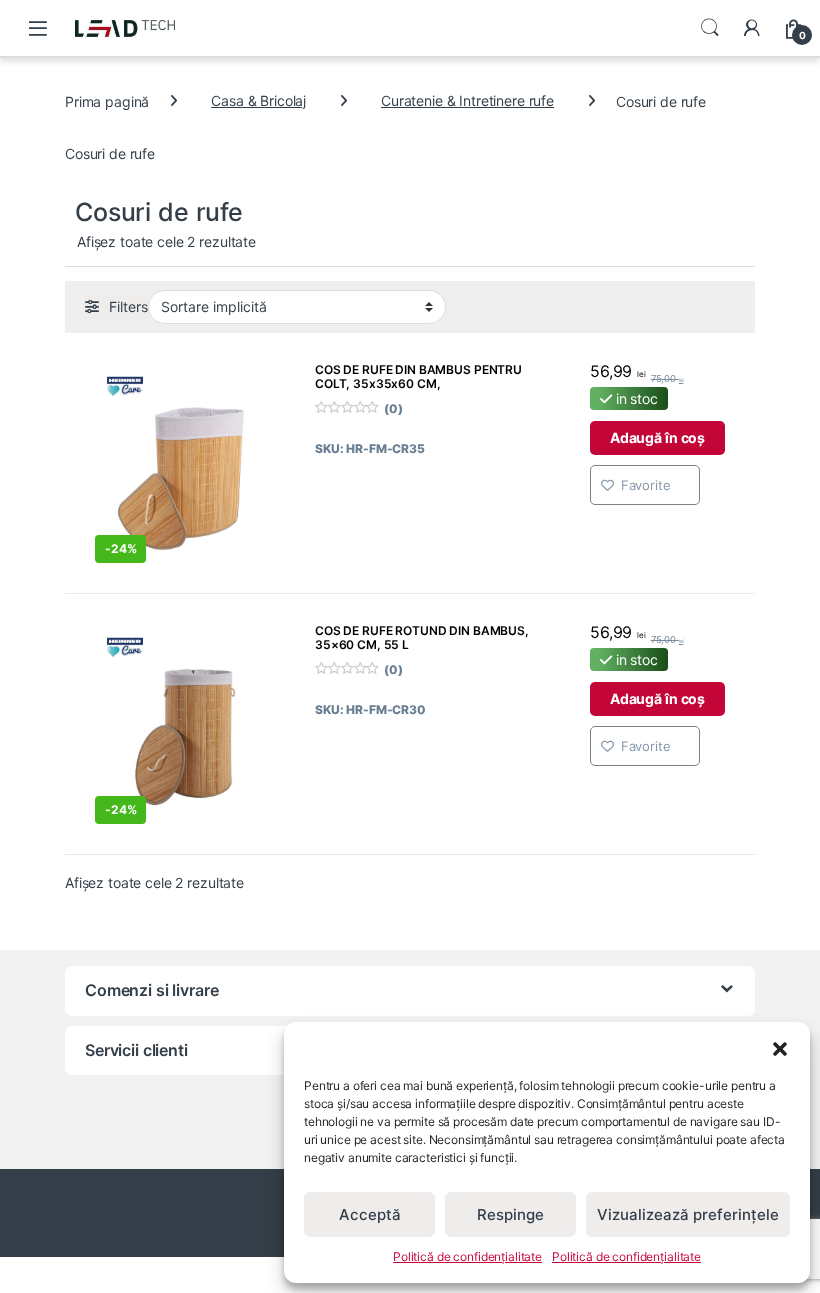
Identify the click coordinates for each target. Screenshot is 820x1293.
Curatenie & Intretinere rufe (467, 100)
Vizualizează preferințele (688, 1214)
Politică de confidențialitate (467, 1256)
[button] (780, 1047)
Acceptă (370, 1214)
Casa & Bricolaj (258, 100)
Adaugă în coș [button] (657, 437)
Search (710, 28)
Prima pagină (107, 100)
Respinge (510, 1214)
